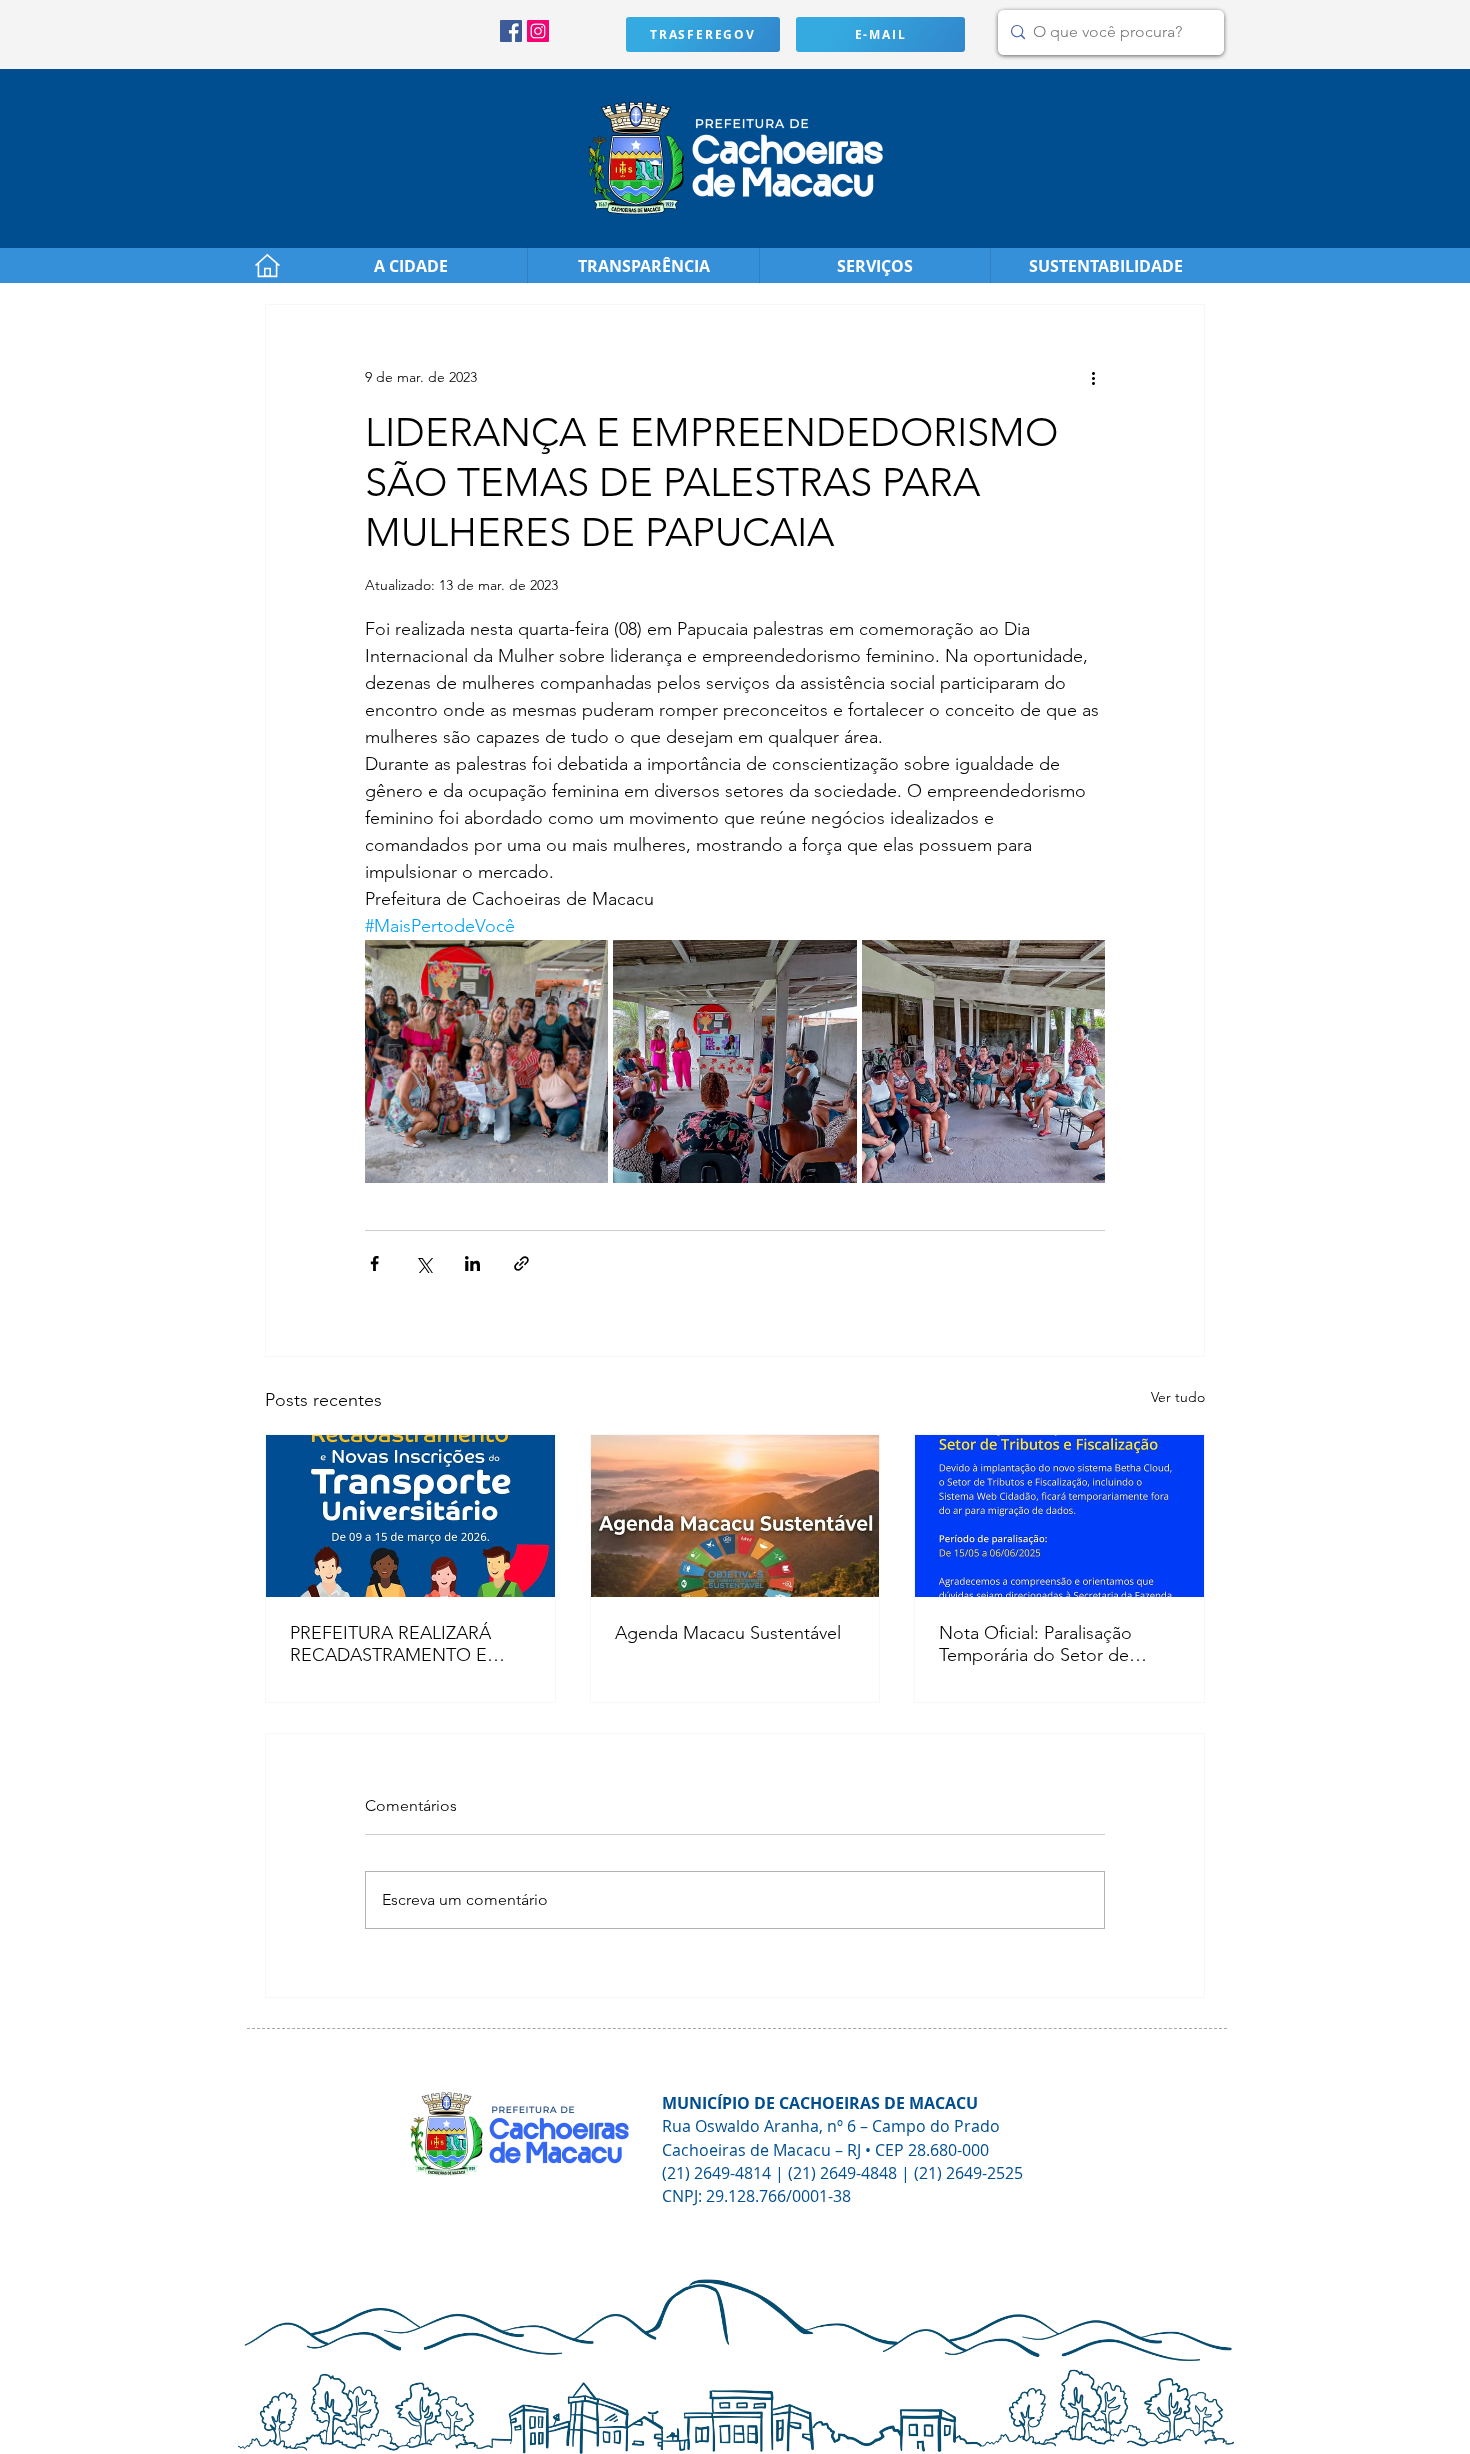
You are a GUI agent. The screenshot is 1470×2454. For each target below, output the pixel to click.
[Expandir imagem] (486, 1061)
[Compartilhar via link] (521, 1263)
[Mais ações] (1093, 377)
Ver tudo (1178, 1397)
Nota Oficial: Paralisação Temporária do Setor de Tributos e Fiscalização (1035, 1644)
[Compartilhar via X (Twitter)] (423, 1263)
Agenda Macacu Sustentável (728, 1633)
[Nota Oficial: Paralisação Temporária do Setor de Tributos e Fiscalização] (1059, 1516)
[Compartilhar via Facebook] (374, 1263)
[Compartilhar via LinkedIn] (472, 1263)
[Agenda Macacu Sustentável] (735, 1516)
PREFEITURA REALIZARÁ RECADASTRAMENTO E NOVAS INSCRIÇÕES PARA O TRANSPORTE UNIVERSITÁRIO (401, 1644)
